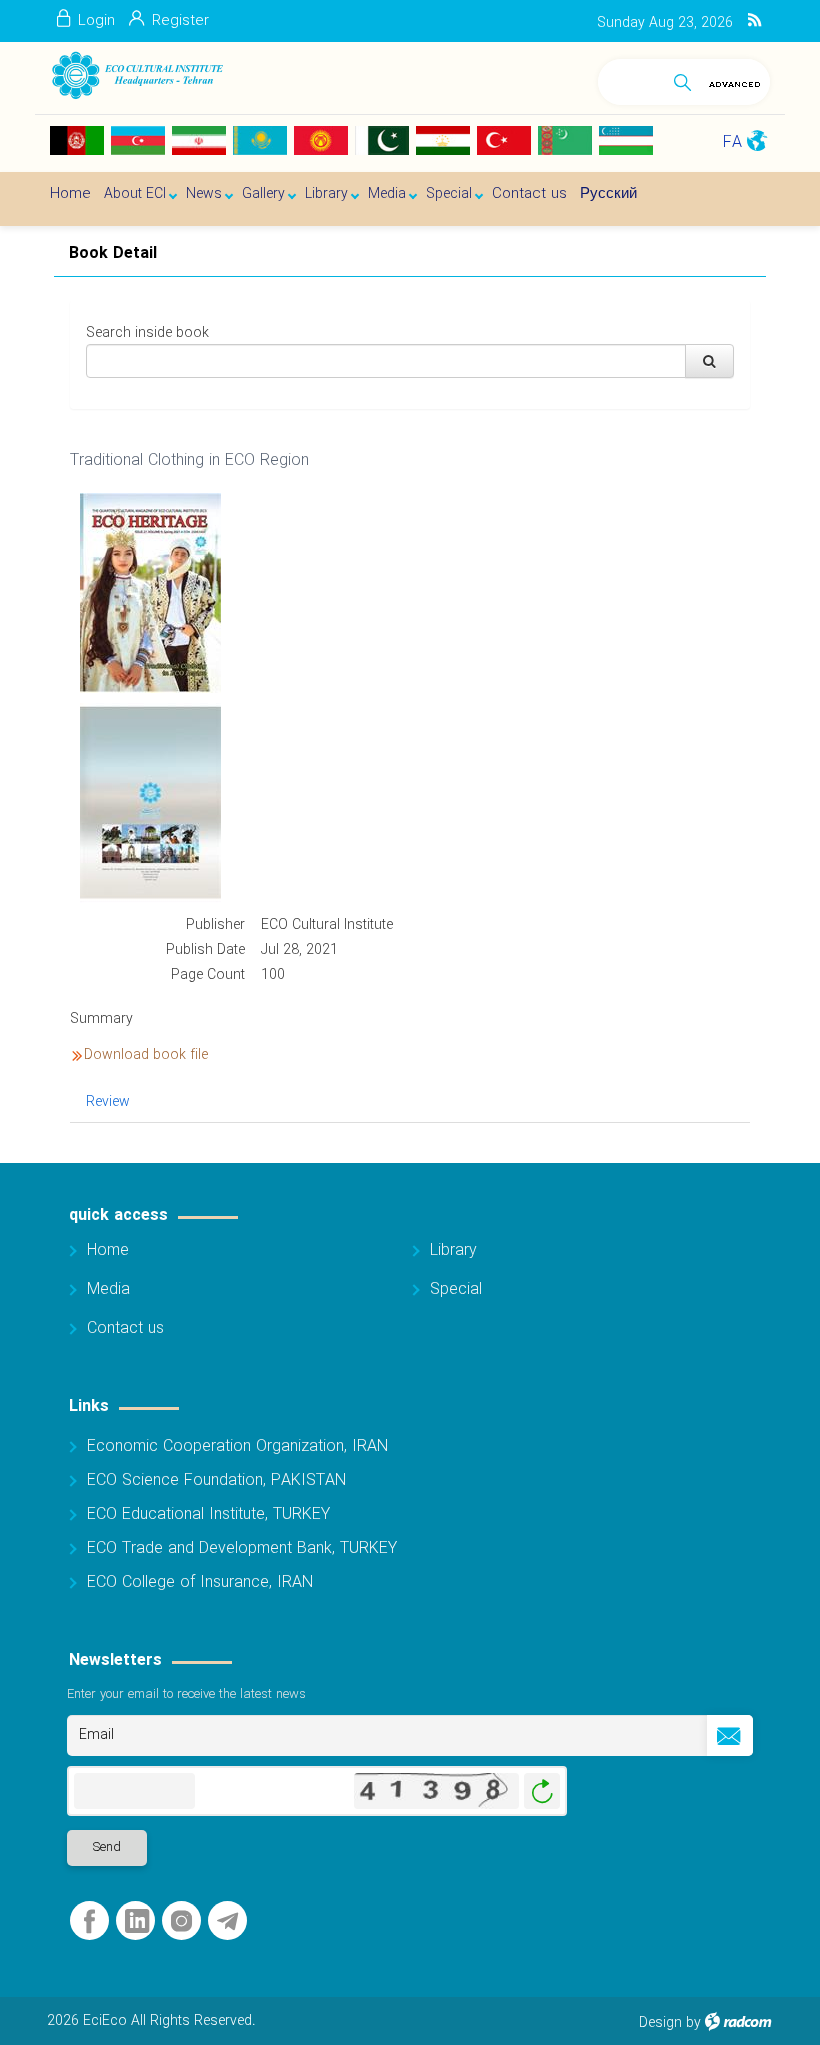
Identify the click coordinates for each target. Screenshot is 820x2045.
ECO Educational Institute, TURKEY (208, 1514)
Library (453, 1250)
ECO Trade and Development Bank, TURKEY (242, 1548)
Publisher (215, 925)
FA (732, 142)
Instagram (181, 1921)
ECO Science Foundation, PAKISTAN (216, 1480)
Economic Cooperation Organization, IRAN (237, 1446)
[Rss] (754, 21)
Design (660, 2023)
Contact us (125, 1328)
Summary (101, 1019)
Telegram (227, 1921)
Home (108, 1250)
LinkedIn (137, 1921)
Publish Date (205, 950)
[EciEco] (136, 75)
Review (108, 1102)
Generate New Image (542, 1791)
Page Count (208, 975)
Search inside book (147, 333)
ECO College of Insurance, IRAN (200, 1582)
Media (108, 1289)
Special (456, 1289)
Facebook (89, 1921)
